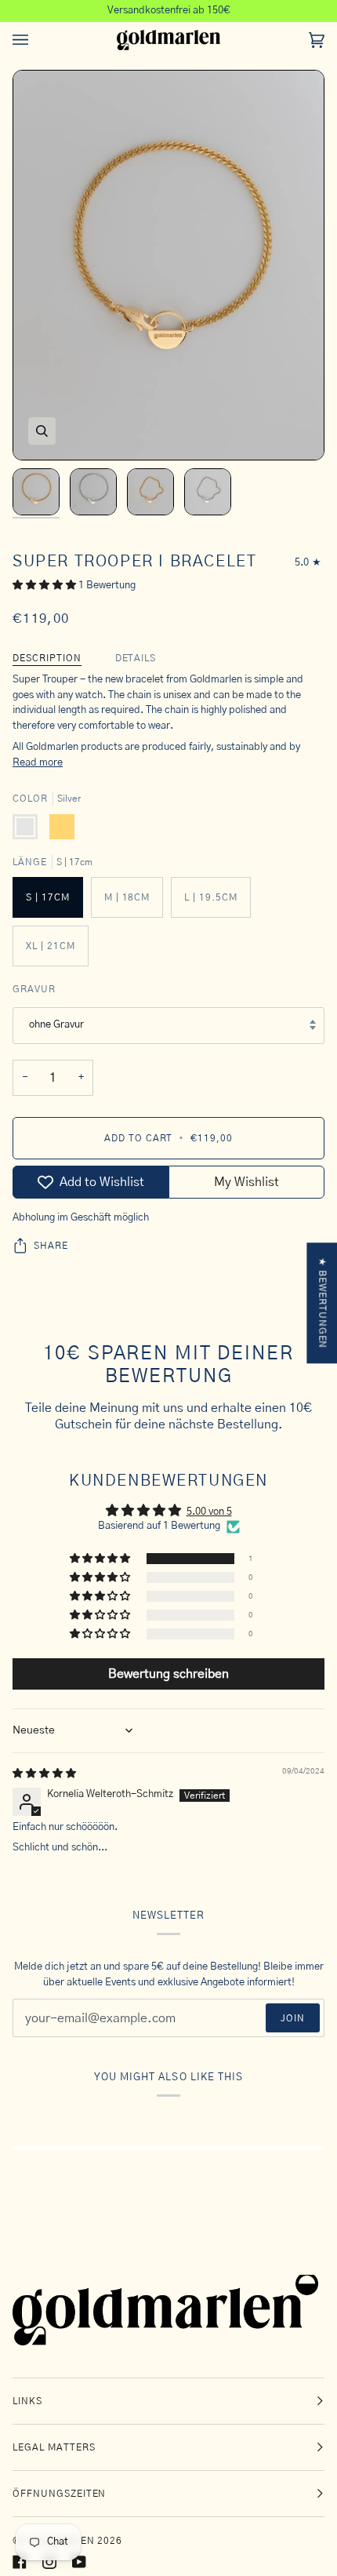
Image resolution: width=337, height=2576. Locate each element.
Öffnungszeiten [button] (59, 2494)
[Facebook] (20, 2562)
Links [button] (27, 2401)
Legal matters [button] (54, 2447)
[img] (44, 1774)
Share (51, 1246)
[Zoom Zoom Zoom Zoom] (168, 265)
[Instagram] (49, 2562)
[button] (45, 586)
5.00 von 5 (209, 1512)
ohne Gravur (56, 1025)
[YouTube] (79, 2562)
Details (136, 658)
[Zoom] (42, 431)
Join (293, 2018)
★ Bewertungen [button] (322, 1303)
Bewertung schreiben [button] (168, 1674)
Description (47, 658)
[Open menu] (36, 40)
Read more (38, 763)
